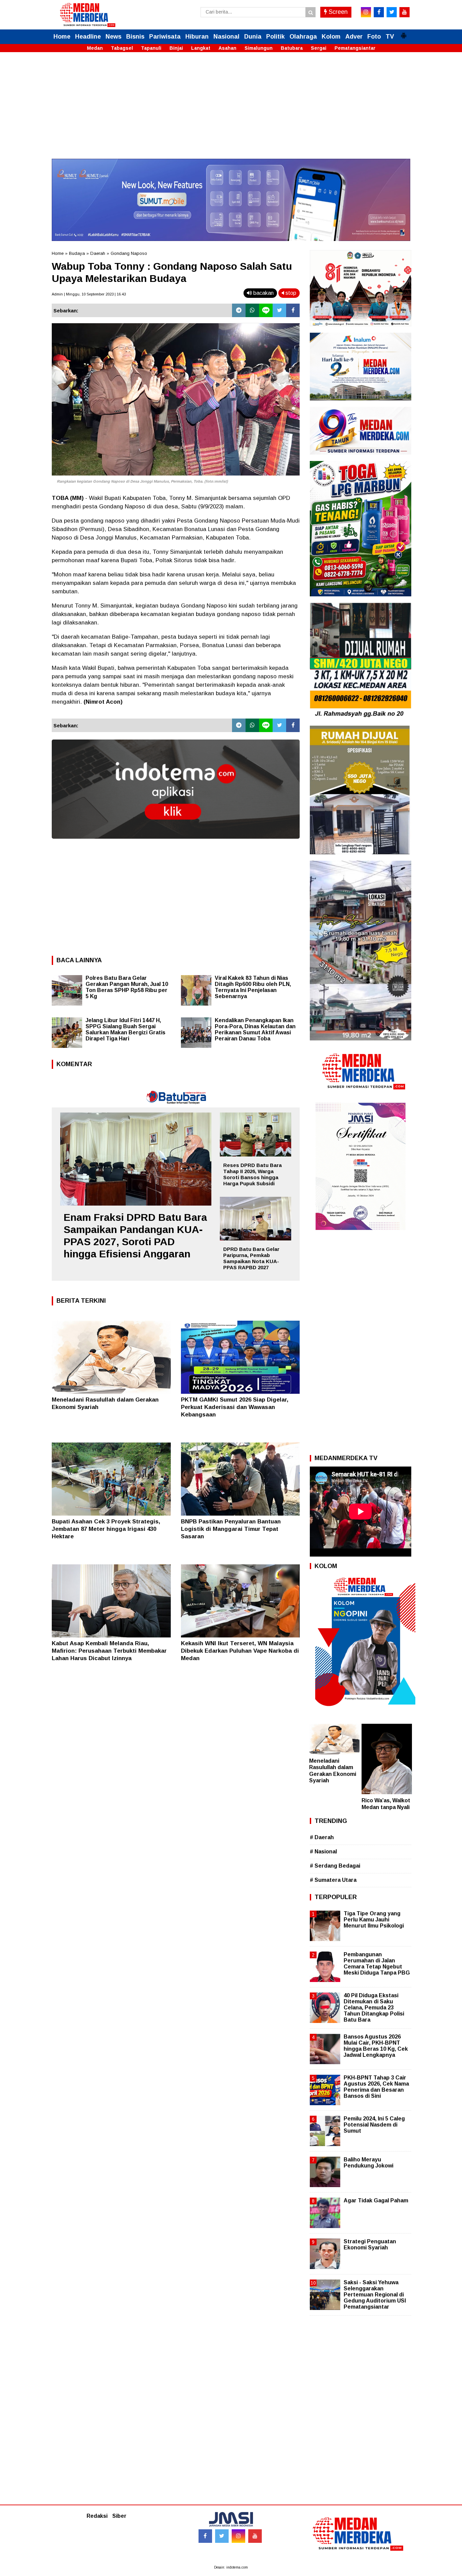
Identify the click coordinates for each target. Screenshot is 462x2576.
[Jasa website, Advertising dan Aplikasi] (176, 844)
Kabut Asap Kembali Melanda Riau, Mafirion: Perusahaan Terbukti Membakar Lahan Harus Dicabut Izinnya (109, 1651)
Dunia (253, 37)
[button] (403, 33)
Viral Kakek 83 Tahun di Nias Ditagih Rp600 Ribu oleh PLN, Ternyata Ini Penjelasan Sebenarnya (253, 987)
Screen (337, 12)
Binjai (176, 48)
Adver (354, 37)
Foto (374, 37)
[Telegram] (239, 310)
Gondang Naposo (129, 253)
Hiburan (197, 37)
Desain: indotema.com (231, 2567)
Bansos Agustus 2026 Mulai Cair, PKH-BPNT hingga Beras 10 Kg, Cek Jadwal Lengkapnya (376, 2046)
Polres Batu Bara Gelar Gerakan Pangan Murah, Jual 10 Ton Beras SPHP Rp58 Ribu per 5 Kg (127, 987)
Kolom (331, 37)
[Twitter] (279, 310)
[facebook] (379, 12)
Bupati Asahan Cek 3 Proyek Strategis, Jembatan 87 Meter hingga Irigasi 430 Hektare (106, 1529)
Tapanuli (151, 48)
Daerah (98, 253)
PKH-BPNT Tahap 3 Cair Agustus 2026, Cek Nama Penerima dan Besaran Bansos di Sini (376, 2087)
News (113, 37)
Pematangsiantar (355, 48)
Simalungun (259, 48)
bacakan (263, 293)
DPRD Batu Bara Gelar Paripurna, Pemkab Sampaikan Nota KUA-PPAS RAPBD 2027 (251, 1258)
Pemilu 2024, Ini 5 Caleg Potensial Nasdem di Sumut (374, 2125)
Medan (95, 48)
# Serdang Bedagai (335, 1866)
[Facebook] (293, 310)
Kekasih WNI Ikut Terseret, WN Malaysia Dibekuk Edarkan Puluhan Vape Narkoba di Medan (240, 1651)
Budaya (77, 253)
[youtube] (405, 12)
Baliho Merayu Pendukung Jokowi (368, 2163)
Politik (275, 37)
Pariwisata (165, 37)
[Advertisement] (231, 111)
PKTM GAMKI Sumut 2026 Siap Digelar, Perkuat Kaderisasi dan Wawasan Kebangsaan (235, 1407)
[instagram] (366, 12)
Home (62, 37)
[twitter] (392, 12)
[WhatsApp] (252, 310)
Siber (119, 2516)
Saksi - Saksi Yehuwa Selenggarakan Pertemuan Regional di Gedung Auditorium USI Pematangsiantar (375, 2295)
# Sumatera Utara (333, 1880)
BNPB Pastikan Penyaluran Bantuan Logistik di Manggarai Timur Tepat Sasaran (231, 1529)
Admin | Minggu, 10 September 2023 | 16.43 (89, 294)
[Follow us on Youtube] (255, 2536)
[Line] (266, 310)
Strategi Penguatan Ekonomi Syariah (370, 2244)
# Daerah (322, 1837)
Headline (88, 37)
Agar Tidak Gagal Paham (376, 2200)
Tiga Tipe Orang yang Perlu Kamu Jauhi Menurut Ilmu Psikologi (374, 1920)
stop (290, 293)
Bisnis (135, 37)
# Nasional (323, 1852)
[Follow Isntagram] (238, 2536)
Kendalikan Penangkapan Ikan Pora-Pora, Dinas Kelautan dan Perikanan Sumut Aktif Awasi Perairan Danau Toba (255, 1029)
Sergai (319, 48)
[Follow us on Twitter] (222, 2536)
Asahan (227, 48)
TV (390, 37)
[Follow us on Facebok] (205, 2536)
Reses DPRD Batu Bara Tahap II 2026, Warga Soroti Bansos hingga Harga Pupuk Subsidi (252, 1174)
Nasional (226, 37)
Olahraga (303, 37)
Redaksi (97, 2516)
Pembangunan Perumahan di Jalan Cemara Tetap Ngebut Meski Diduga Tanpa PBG (377, 1964)
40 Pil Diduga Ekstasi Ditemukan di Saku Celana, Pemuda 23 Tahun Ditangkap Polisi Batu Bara (374, 2008)
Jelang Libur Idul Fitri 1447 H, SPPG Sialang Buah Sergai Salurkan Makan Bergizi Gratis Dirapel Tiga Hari (125, 1029)
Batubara (292, 48)
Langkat (201, 48)
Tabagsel (122, 48)
